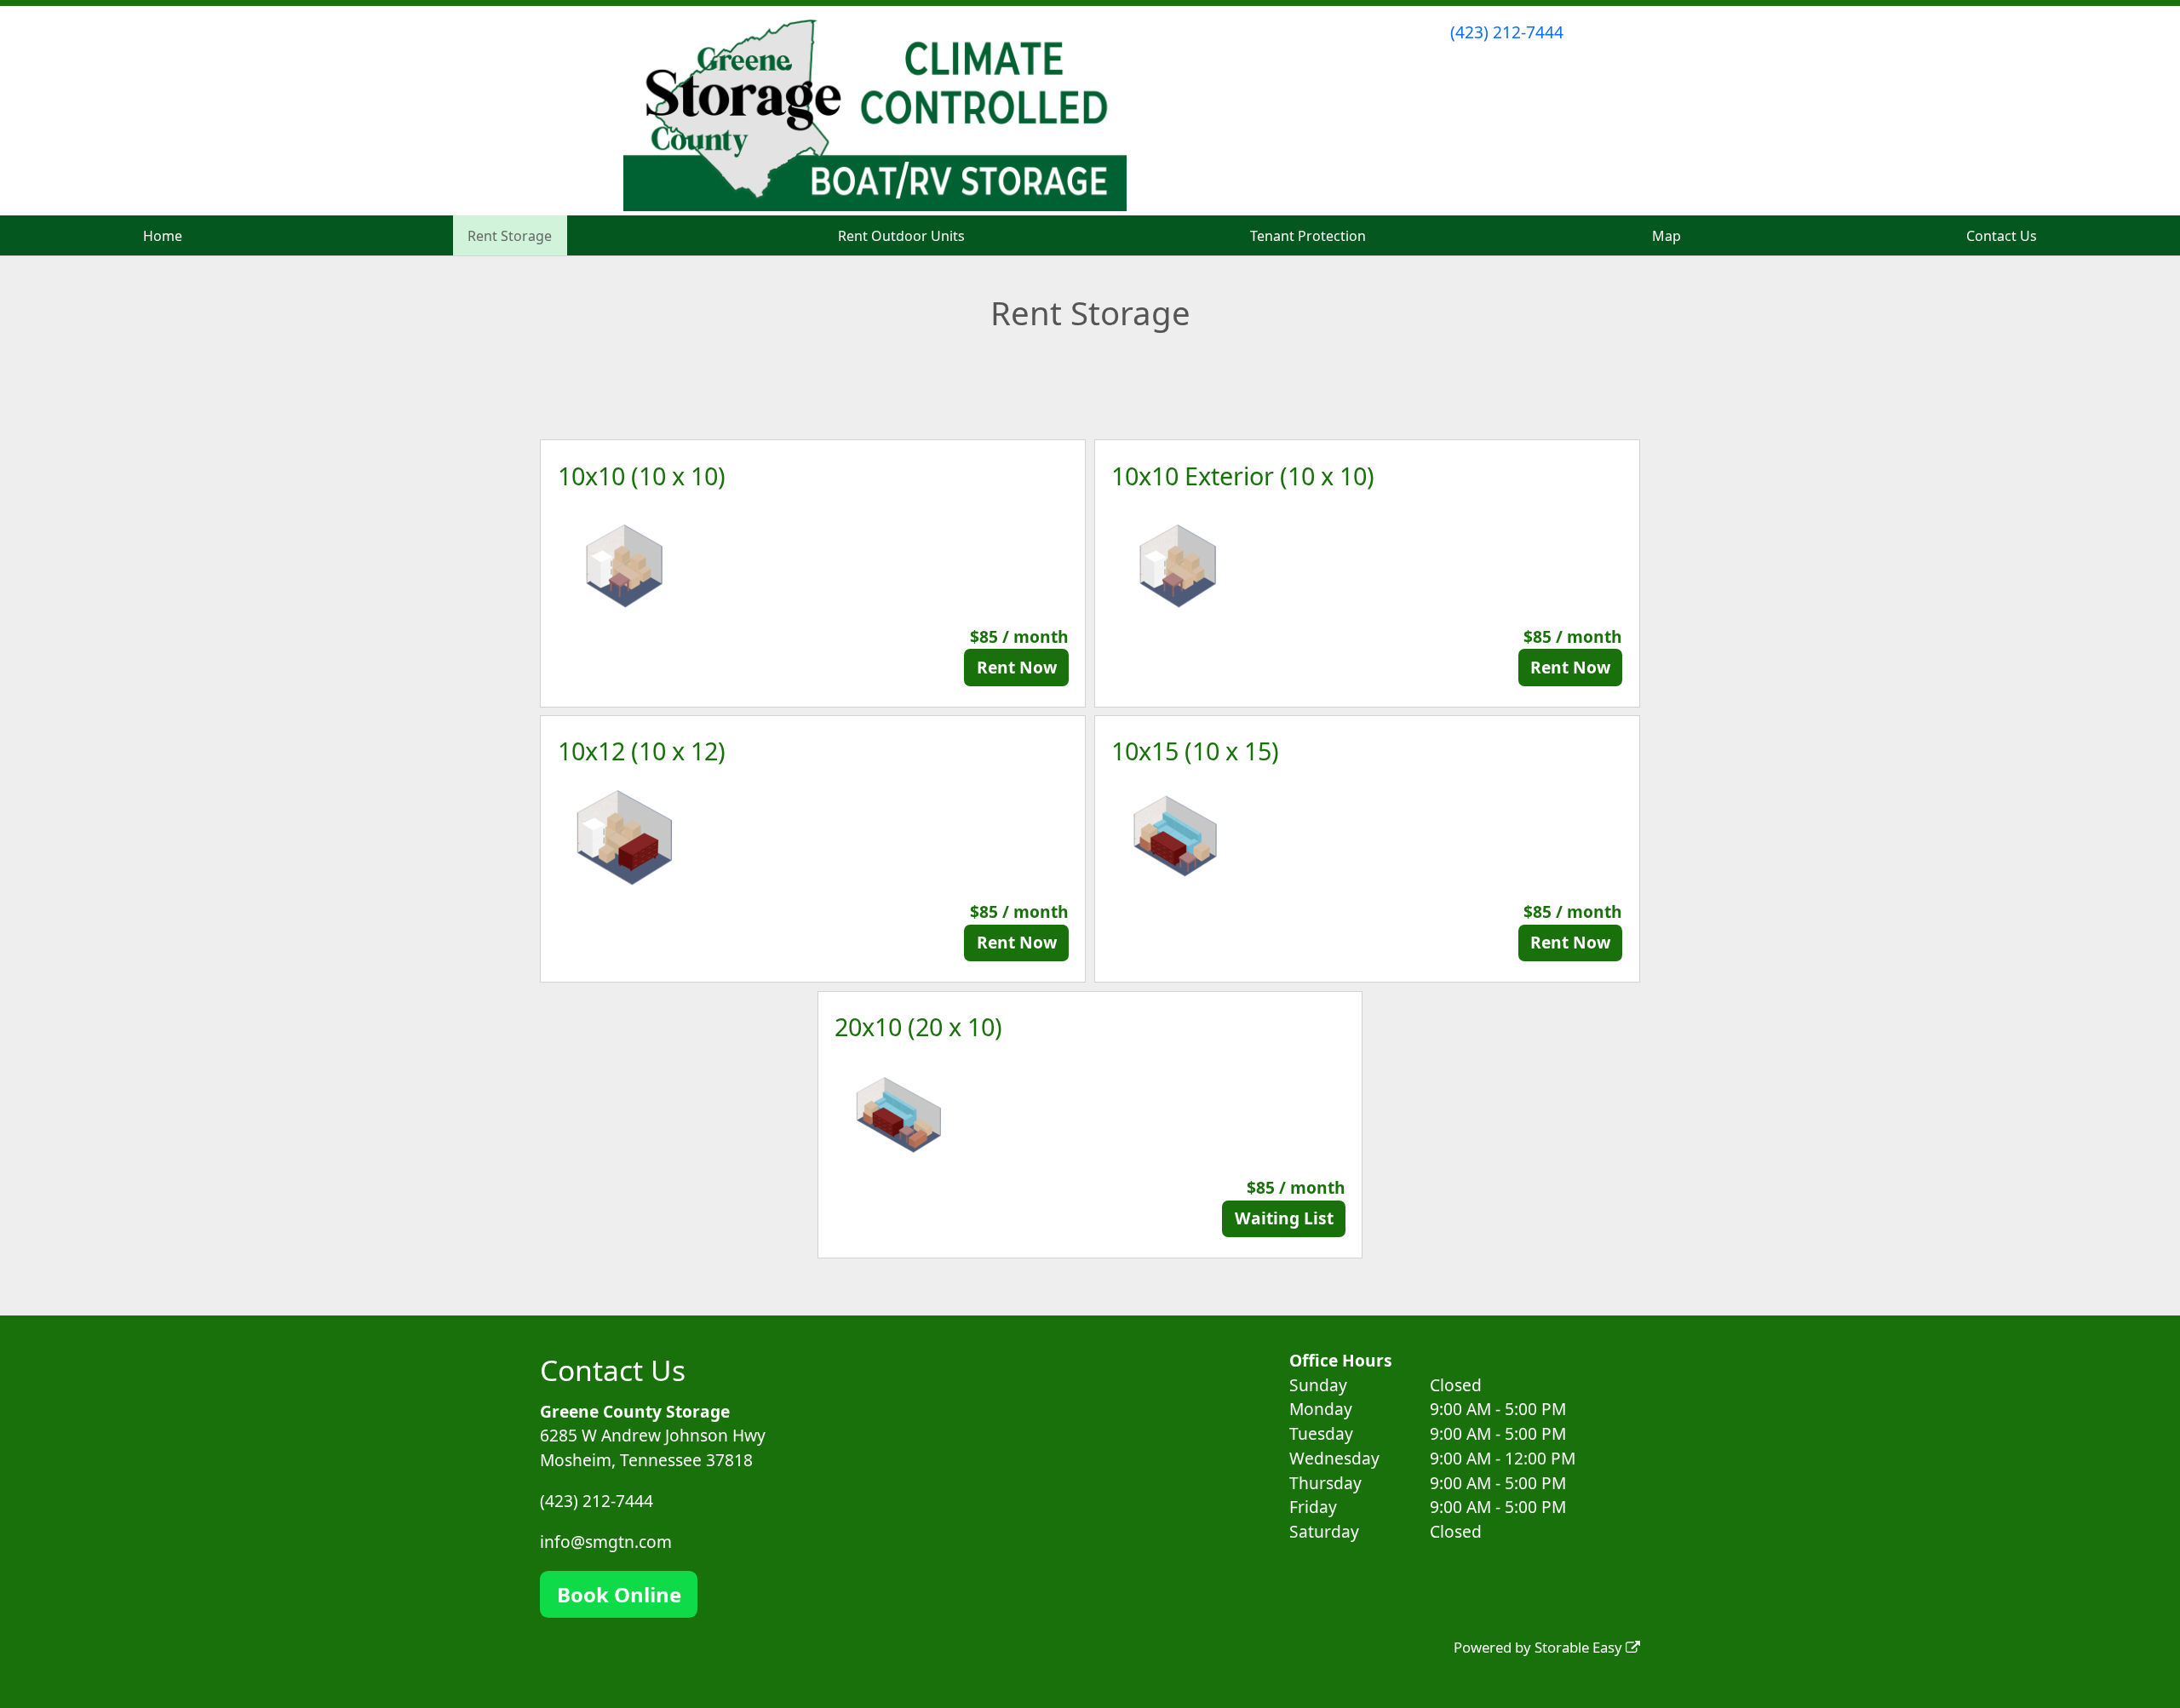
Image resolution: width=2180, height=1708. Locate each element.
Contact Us (2002, 236)
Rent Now (1017, 667)
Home (163, 236)
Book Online (619, 1594)
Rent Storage (510, 236)
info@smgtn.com (606, 1542)
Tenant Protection (1308, 236)
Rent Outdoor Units (901, 236)
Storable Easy (1580, 1647)
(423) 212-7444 (1507, 32)
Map (1667, 236)
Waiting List (1284, 1218)
